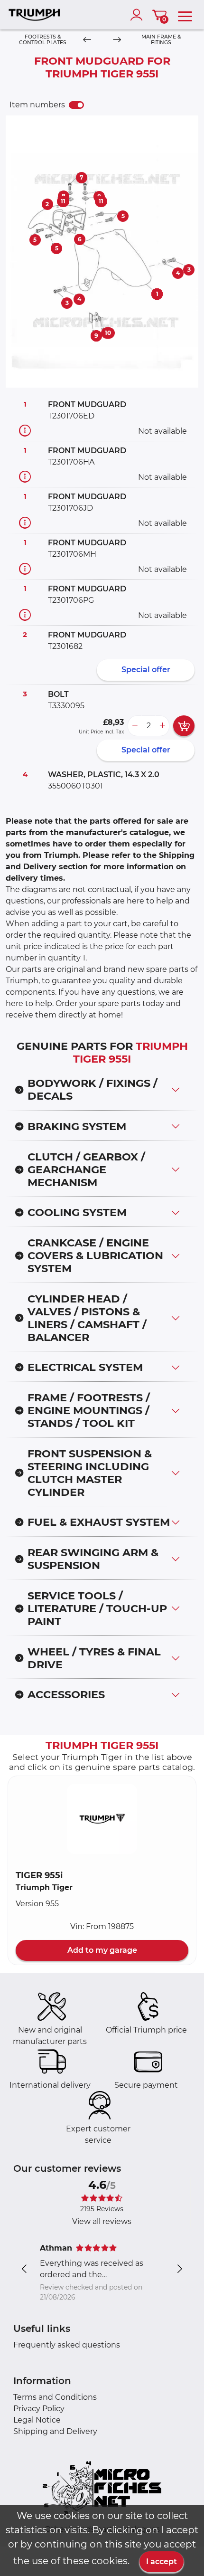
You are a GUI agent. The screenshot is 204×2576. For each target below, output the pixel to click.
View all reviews (102, 2221)
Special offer (146, 670)
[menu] (185, 15)
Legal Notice (37, 2420)
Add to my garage (102, 1950)
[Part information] (25, 431)
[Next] (117, 40)
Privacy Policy (39, 2409)
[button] (102, 1819)
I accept (162, 2562)
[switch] (76, 105)
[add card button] (184, 726)
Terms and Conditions (55, 2397)
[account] (139, 15)
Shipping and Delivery (55, 2431)
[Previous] (87, 40)
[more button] (162, 726)
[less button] (135, 726)
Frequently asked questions (67, 2345)
